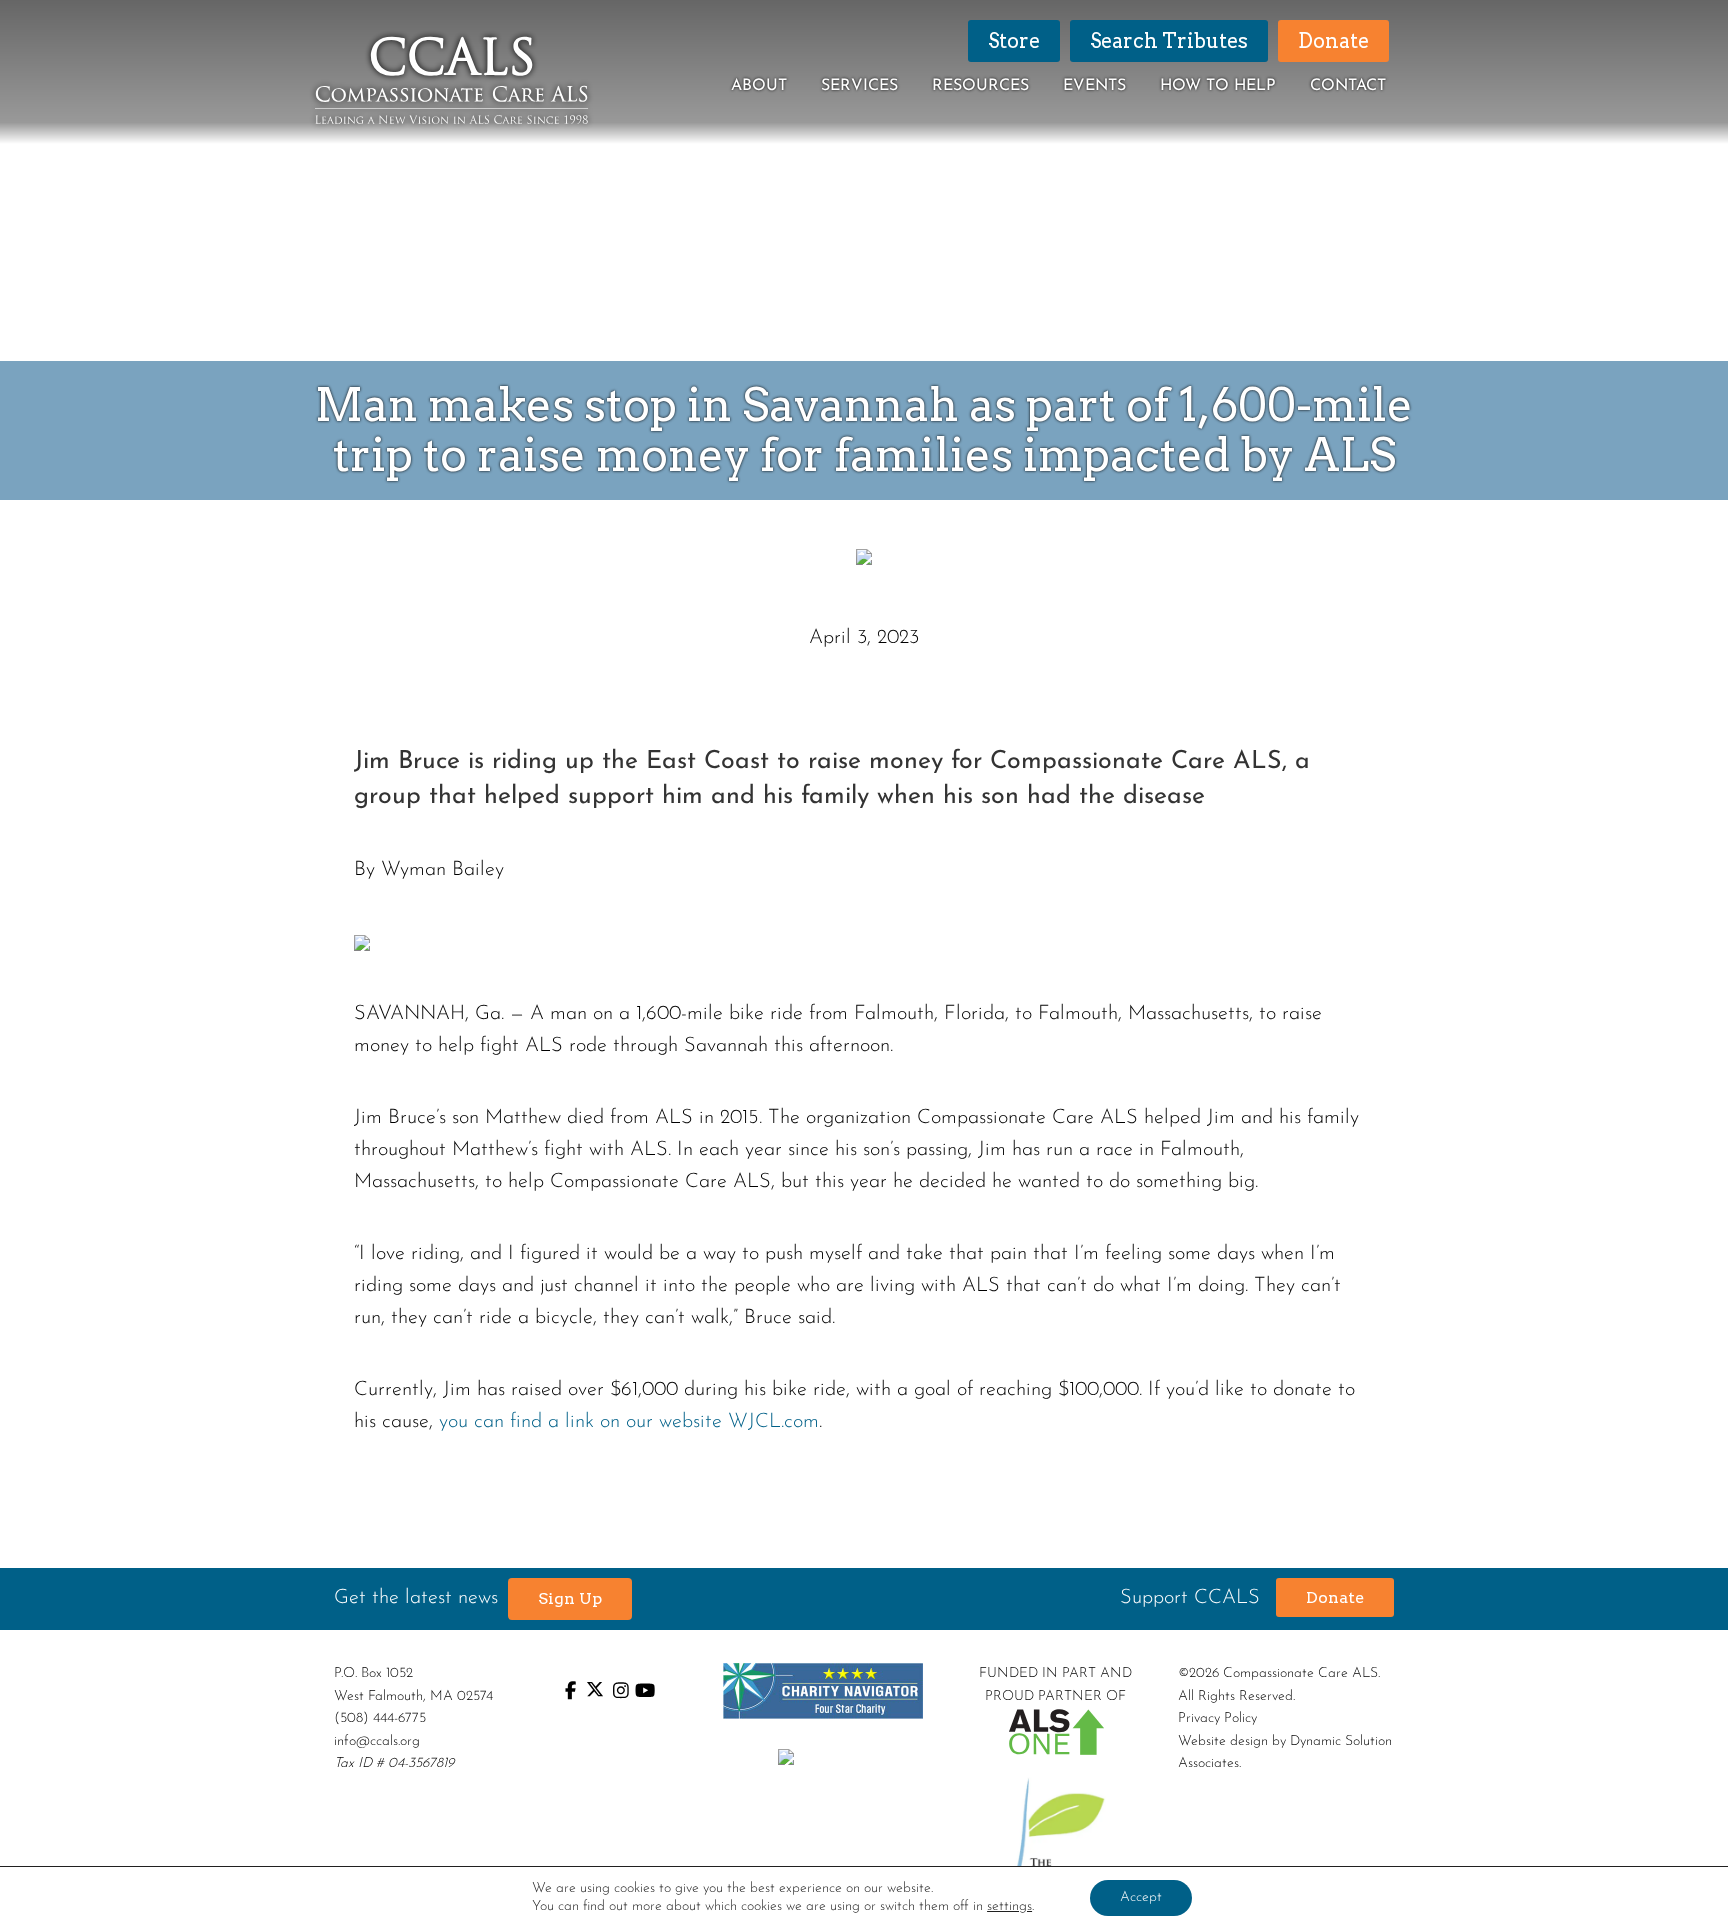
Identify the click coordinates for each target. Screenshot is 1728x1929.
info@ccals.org (377, 1741)
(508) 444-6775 (380, 1718)
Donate (1335, 1597)
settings (1009, 1906)
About (759, 86)
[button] (570, 1599)
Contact (1348, 86)
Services (859, 86)
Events (1094, 86)
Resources (980, 86)
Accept (1141, 1897)
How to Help (1218, 86)
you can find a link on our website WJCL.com (629, 1422)
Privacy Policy (1217, 1718)
